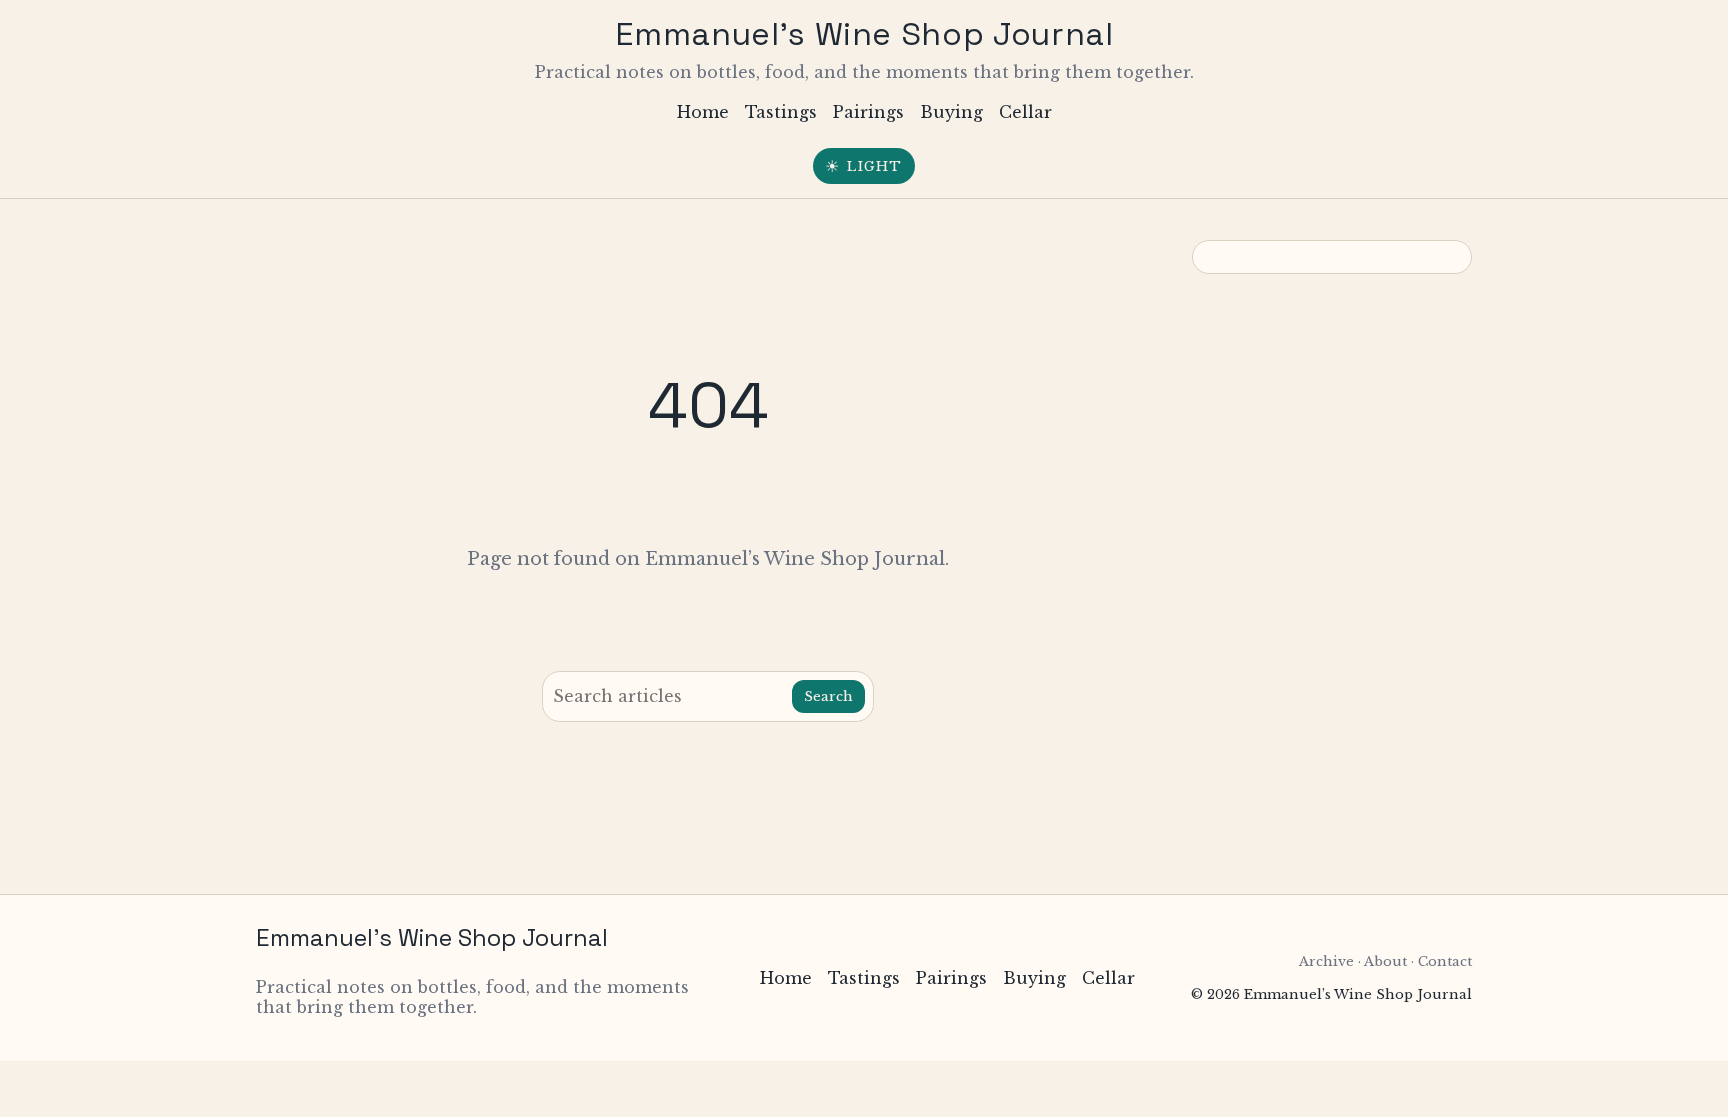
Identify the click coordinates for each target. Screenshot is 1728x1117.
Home (703, 112)
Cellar (1025, 112)
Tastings (781, 112)
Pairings (868, 112)
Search (828, 696)
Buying (951, 112)
